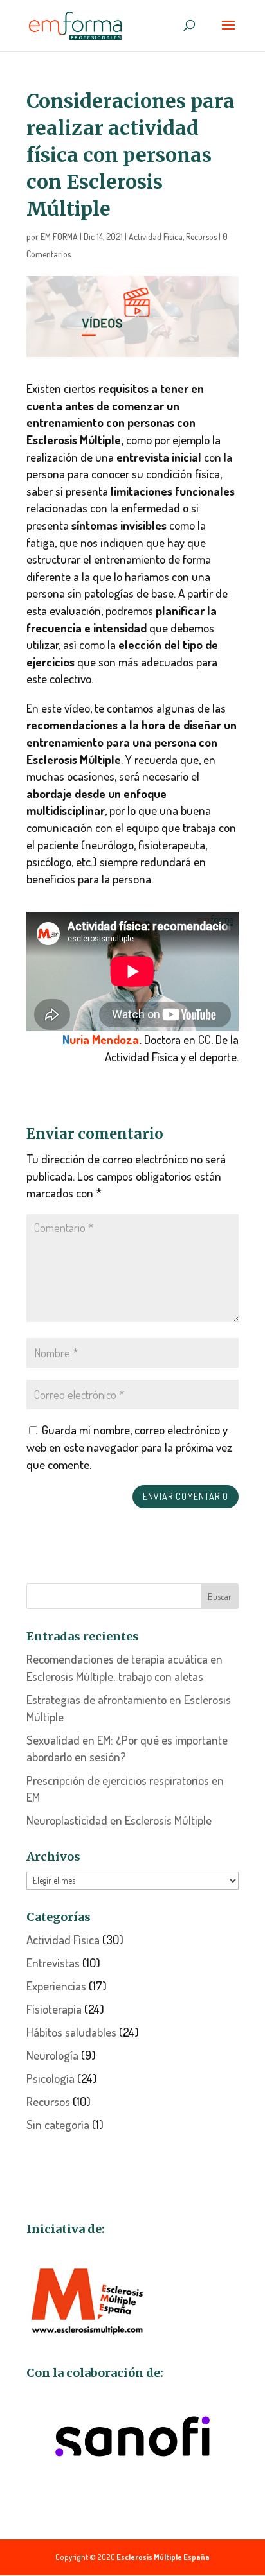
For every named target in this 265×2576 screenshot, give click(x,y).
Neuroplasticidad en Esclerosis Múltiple (119, 1820)
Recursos (201, 237)
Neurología (52, 2055)
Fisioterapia (54, 2009)
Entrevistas (53, 1962)
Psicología (50, 2078)
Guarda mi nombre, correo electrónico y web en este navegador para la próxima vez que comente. (129, 1447)
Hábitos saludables (71, 2032)
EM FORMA (59, 237)
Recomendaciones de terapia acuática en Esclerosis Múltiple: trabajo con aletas (124, 1667)
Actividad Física (156, 237)
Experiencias (56, 1986)
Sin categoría (58, 2124)
